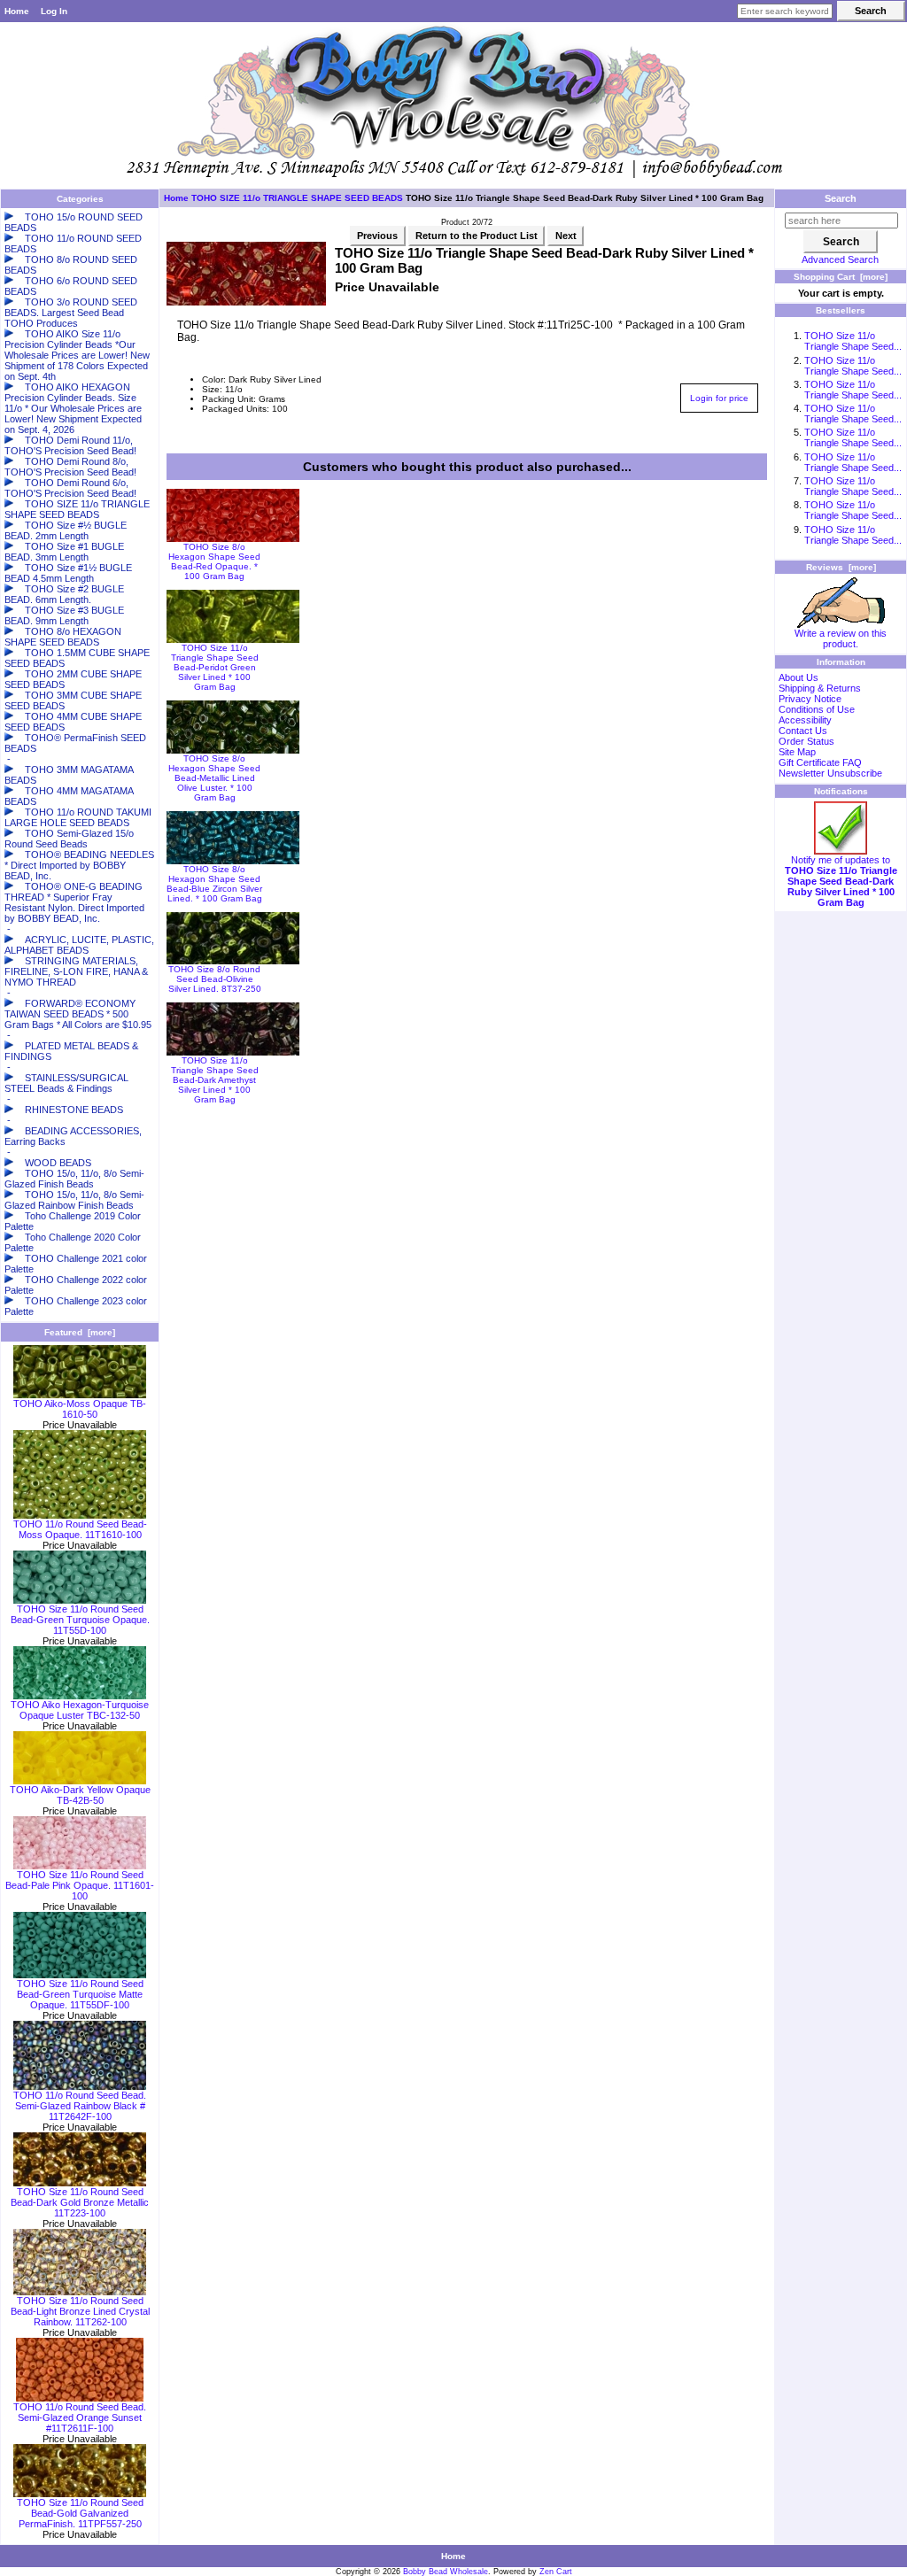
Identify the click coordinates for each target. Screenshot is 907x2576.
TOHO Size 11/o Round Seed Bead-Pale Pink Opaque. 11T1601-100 (80, 1885)
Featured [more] (80, 1332)
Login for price (719, 398)
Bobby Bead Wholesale (446, 2572)
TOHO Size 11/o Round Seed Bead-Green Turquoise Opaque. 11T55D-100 (80, 1620)
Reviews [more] (841, 567)
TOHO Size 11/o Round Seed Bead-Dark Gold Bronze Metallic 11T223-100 (80, 2202)
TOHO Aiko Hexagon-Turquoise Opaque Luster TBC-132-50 (80, 1710)
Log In (54, 11)
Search (841, 198)
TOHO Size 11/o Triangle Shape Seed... (853, 341)
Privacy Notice (810, 699)
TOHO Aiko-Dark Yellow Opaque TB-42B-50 (80, 1795)
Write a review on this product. (841, 638)
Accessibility (805, 720)
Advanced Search (840, 259)
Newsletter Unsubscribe (830, 773)
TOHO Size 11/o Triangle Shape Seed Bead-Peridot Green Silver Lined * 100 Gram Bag (215, 667)
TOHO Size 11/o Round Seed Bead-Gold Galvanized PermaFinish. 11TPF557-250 (80, 2513)
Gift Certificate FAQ (820, 762)
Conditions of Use (817, 709)
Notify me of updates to (841, 881)
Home (17, 11)
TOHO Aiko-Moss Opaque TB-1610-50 (80, 1409)
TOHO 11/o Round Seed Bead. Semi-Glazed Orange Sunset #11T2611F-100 (80, 2417)
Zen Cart (556, 2572)
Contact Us (803, 731)
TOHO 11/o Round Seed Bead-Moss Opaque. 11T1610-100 (80, 1529)
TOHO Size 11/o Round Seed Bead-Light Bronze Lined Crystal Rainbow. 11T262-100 (80, 2311)
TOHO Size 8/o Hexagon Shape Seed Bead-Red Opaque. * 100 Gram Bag (214, 561)
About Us (798, 677)
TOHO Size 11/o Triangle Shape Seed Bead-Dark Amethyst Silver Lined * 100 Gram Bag (215, 1080)
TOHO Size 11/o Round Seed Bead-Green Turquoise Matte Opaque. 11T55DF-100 (80, 1994)
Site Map (797, 752)
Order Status (806, 741)
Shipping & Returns (820, 688)
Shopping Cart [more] (841, 277)
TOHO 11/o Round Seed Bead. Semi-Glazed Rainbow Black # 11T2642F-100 (80, 2106)
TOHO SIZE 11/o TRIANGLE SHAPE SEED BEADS (297, 198)
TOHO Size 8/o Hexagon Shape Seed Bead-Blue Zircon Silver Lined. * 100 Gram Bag (214, 884)
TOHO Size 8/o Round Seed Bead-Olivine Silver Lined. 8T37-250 (215, 979)
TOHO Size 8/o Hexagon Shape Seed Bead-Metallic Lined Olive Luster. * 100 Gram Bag (214, 778)
